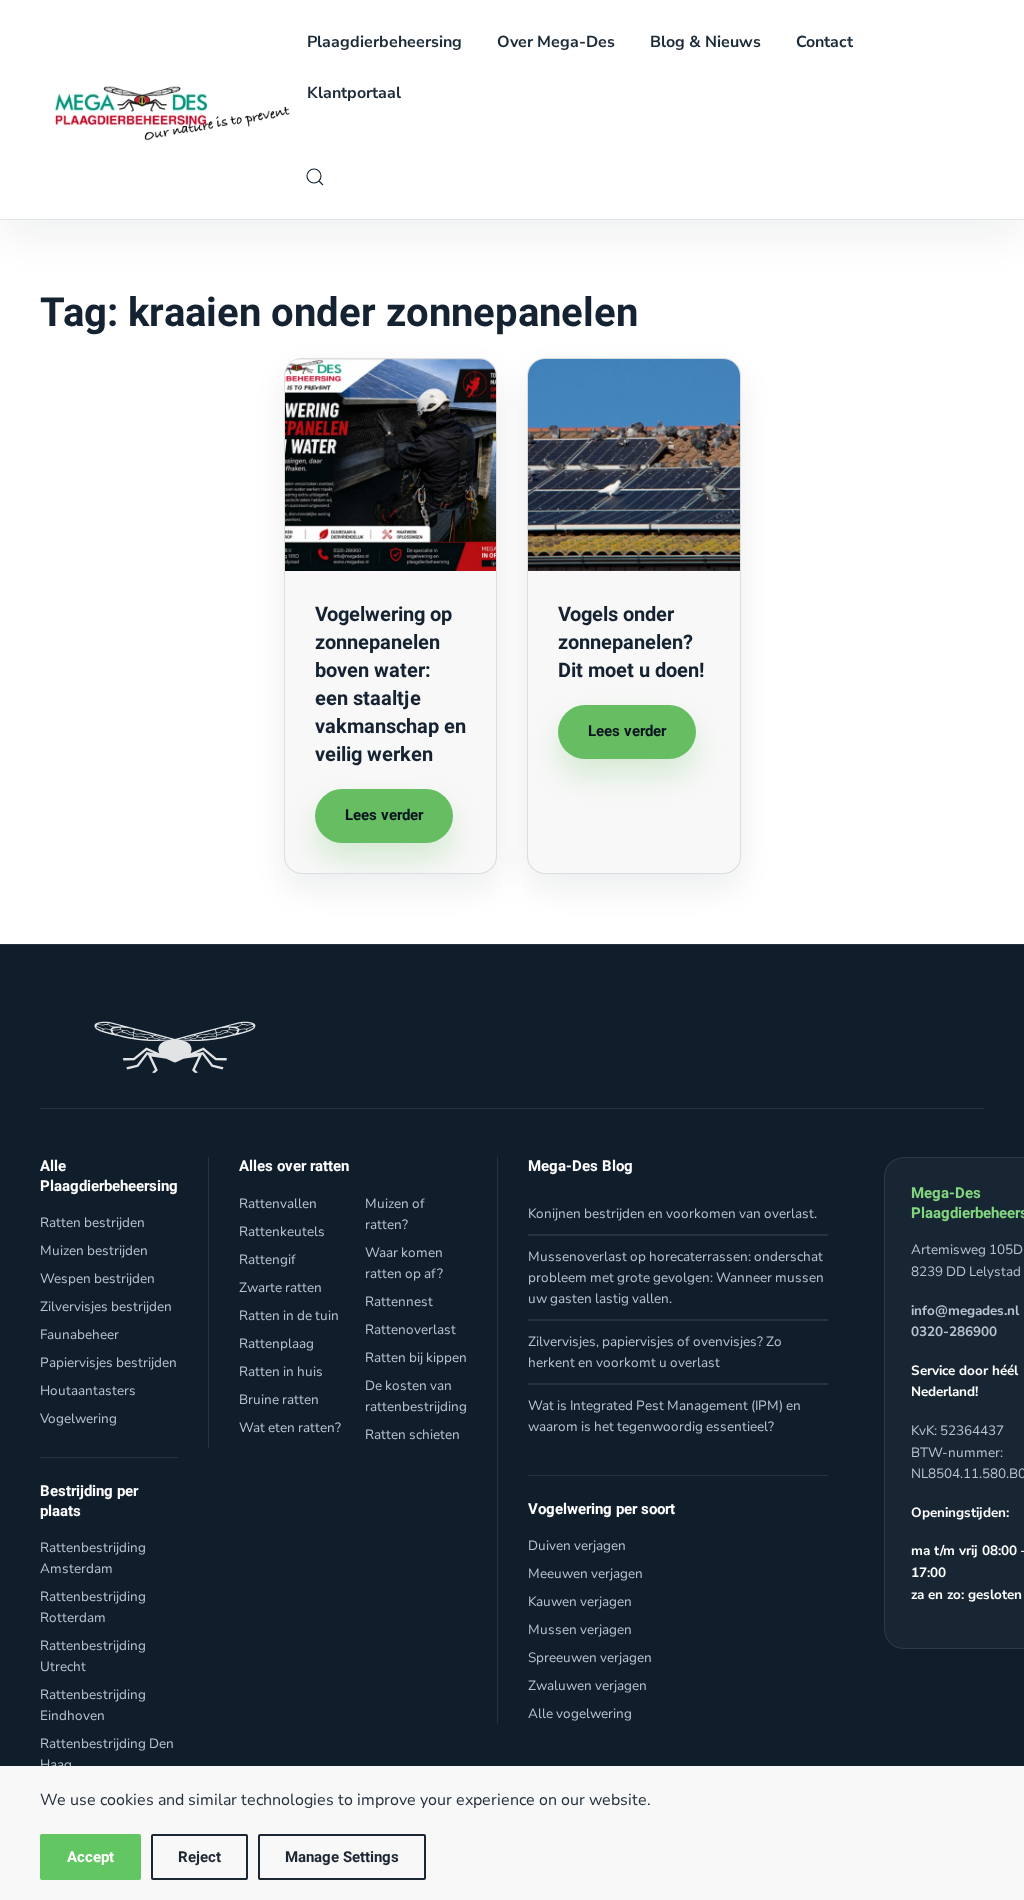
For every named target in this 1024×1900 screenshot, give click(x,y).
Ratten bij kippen (416, 1357)
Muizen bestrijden (94, 1250)
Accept (90, 1857)
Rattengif (267, 1259)
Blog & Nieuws (705, 42)
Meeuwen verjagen (585, 1573)
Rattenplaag (276, 1343)
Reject (199, 1857)
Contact (824, 42)
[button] (315, 177)
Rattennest (399, 1301)
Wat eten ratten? (290, 1427)
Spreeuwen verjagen (590, 1657)
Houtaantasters (88, 1390)
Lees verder (384, 815)
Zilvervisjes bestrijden (106, 1306)
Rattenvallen (278, 1203)
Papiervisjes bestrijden (108, 1362)
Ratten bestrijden (92, 1222)
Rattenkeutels (282, 1231)
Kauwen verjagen (580, 1601)
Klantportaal (354, 93)
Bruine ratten (279, 1399)
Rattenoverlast (410, 1329)
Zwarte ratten (280, 1287)
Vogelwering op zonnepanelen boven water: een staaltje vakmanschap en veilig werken (390, 684)
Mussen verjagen (580, 1629)
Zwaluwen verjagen (587, 1685)
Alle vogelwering (580, 1713)
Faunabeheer (79, 1334)
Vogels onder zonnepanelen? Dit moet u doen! (631, 642)
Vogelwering (78, 1418)
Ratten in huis (281, 1371)
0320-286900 (954, 1331)
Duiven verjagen (577, 1545)
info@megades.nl (965, 1310)
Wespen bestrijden (97, 1278)
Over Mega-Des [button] (556, 42)
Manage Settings (342, 1857)
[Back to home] (166, 109)
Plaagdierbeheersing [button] (384, 42)
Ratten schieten (412, 1434)
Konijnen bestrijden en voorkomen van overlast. (672, 1213)
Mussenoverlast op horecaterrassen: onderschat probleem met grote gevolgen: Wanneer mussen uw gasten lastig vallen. (676, 1277)
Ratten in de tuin (289, 1315)
